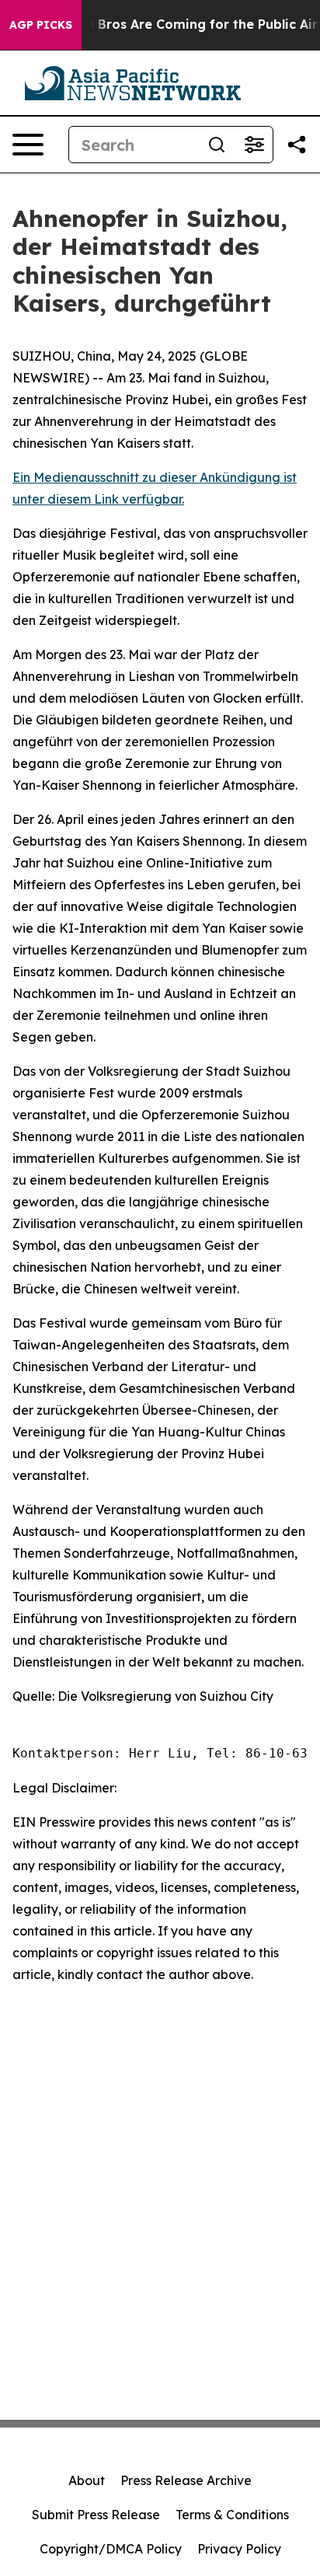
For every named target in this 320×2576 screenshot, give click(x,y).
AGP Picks (41, 25)
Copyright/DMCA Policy (111, 2549)
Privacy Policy (239, 2549)
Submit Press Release (96, 2515)
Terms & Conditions (232, 2515)
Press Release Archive (186, 2480)
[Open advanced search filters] (254, 145)
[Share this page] (297, 145)
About (87, 2480)
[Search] (217, 145)
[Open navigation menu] (28, 145)
